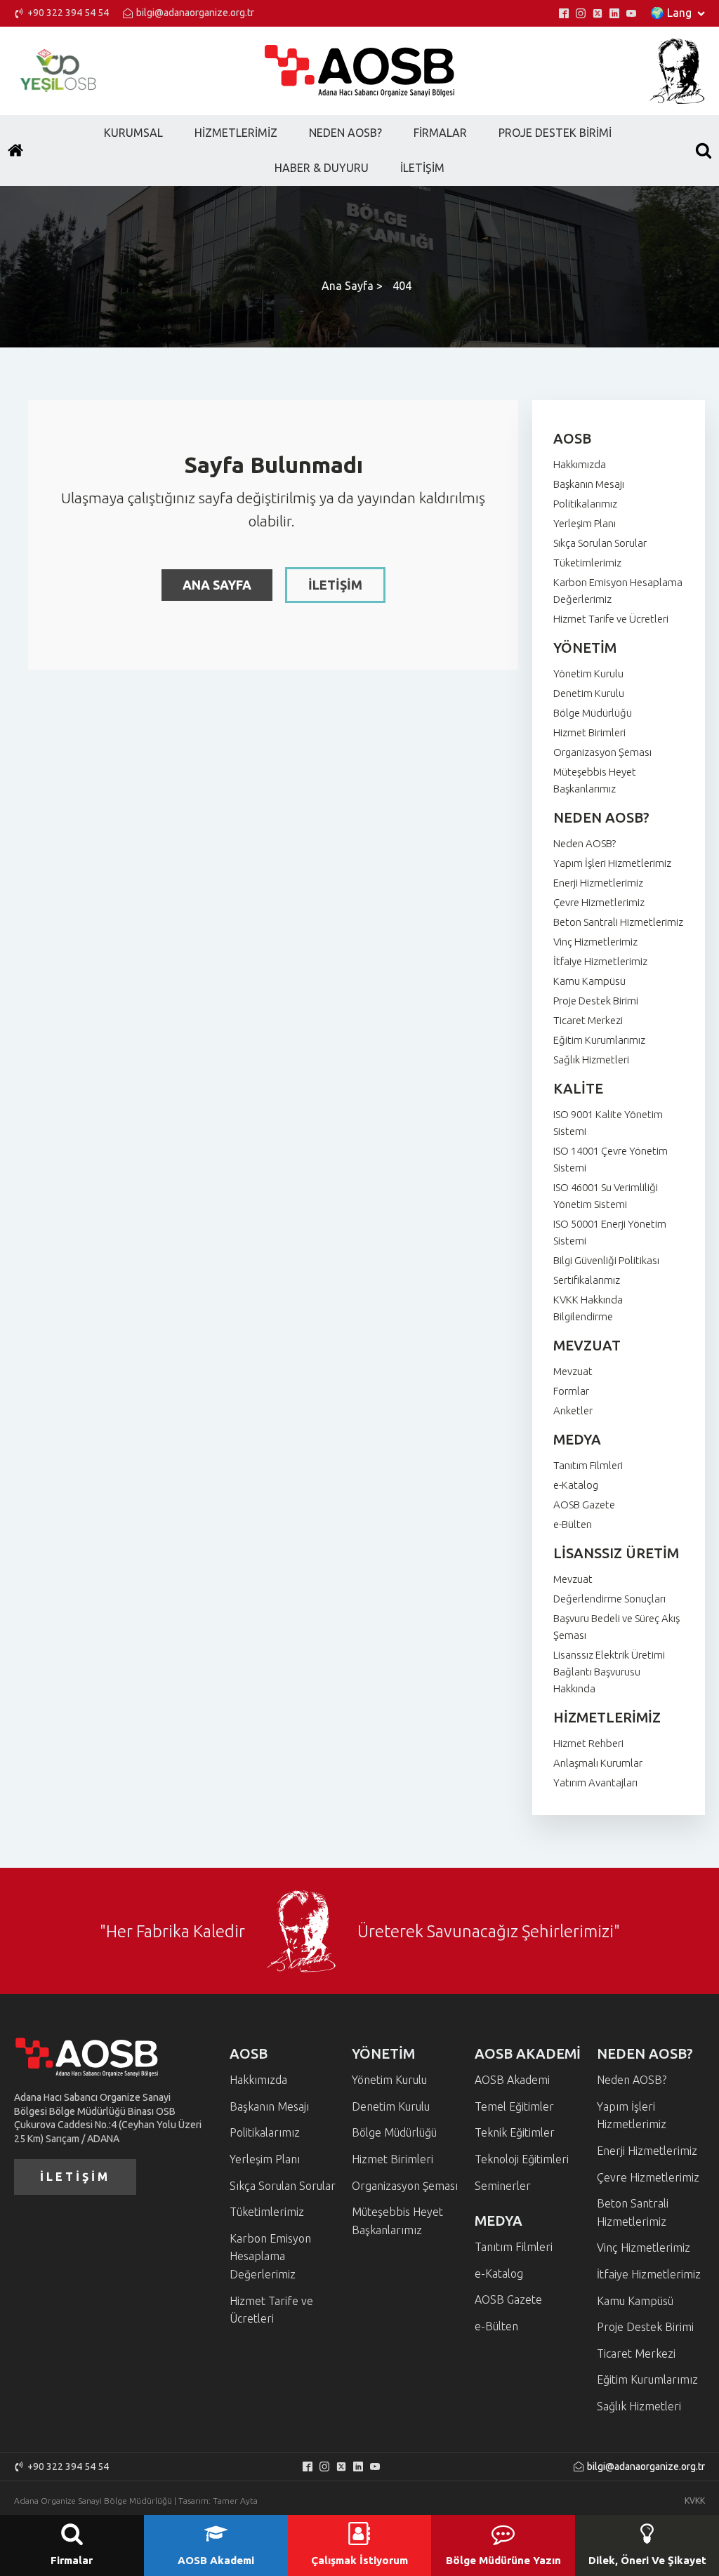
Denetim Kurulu (589, 693)
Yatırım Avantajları (595, 1782)
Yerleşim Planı (585, 523)
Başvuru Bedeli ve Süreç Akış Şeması (616, 1627)
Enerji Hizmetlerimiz (598, 883)
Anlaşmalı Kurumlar (598, 1763)
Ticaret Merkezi (588, 1020)
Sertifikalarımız (587, 1280)
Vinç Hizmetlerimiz (595, 942)
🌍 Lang (671, 13)
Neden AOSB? (585, 843)
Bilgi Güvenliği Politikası (606, 1260)
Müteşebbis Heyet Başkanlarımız (595, 780)
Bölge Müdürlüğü (593, 713)
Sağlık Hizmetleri (591, 1060)
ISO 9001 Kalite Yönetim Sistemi (608, 1123)
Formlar (571, 1391)
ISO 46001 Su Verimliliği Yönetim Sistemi (606, 1196)
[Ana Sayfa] (15, 150)
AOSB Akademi (512, 2080)
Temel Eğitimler (514, 2106)
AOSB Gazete (584, 1505)
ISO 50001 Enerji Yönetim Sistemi (610, 1232)
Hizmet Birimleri (589, 732)
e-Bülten (573, 1524)
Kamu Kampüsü (589, 981)
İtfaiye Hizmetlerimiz (600, 961)
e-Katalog (576, 1485)
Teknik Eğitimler (515, 2132)
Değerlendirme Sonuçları (609, 1599)
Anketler (573, 1410)
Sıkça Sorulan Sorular (600, 543)
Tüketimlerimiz (587, 563)
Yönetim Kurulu (588, 673)
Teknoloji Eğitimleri (522, 2159)
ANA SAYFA (217, 585)
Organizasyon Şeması (602, 752)
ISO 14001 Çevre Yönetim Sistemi (611, 1159)
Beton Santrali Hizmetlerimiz (618, 922)
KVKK (695, 2501)
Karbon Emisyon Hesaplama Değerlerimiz (618, 591)
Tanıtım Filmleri (588, 1465)
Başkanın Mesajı (589, 484)
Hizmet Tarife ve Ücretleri (611, 619)
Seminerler (503, 2186)
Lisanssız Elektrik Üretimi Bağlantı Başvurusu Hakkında (609, 1672)
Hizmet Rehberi (588, 1743)
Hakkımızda (580, 464)
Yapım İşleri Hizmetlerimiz (612, 863)
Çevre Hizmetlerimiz (599, 902)
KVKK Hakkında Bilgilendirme (588, 1308)
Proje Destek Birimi (596, 1001)
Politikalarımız (585, 504)
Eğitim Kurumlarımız (599, 1040)
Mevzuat (573, 1371)
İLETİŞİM (335, 585)
